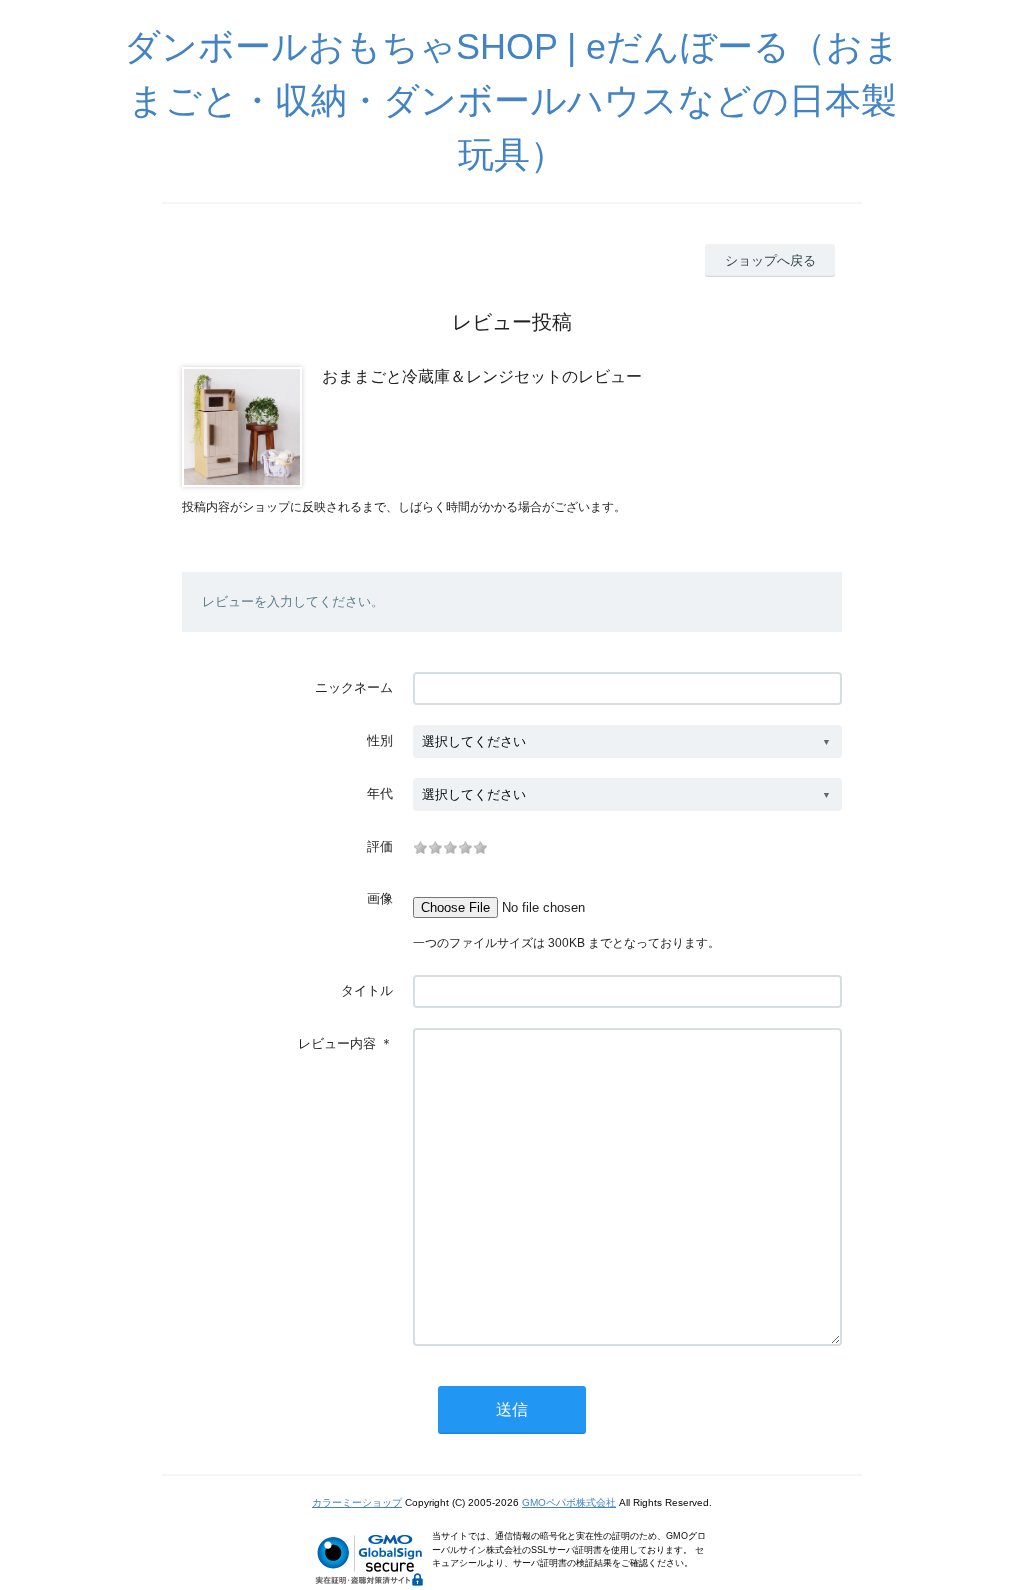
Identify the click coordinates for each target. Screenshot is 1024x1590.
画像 (380, 898)
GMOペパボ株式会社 (569, 1502)
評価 (380, 846)
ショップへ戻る (770, 260)
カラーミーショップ (357, 1502)
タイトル (367, 990)
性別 (380, 740)
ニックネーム (354, 687)
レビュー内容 (337, 1043)
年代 (380, 793)
